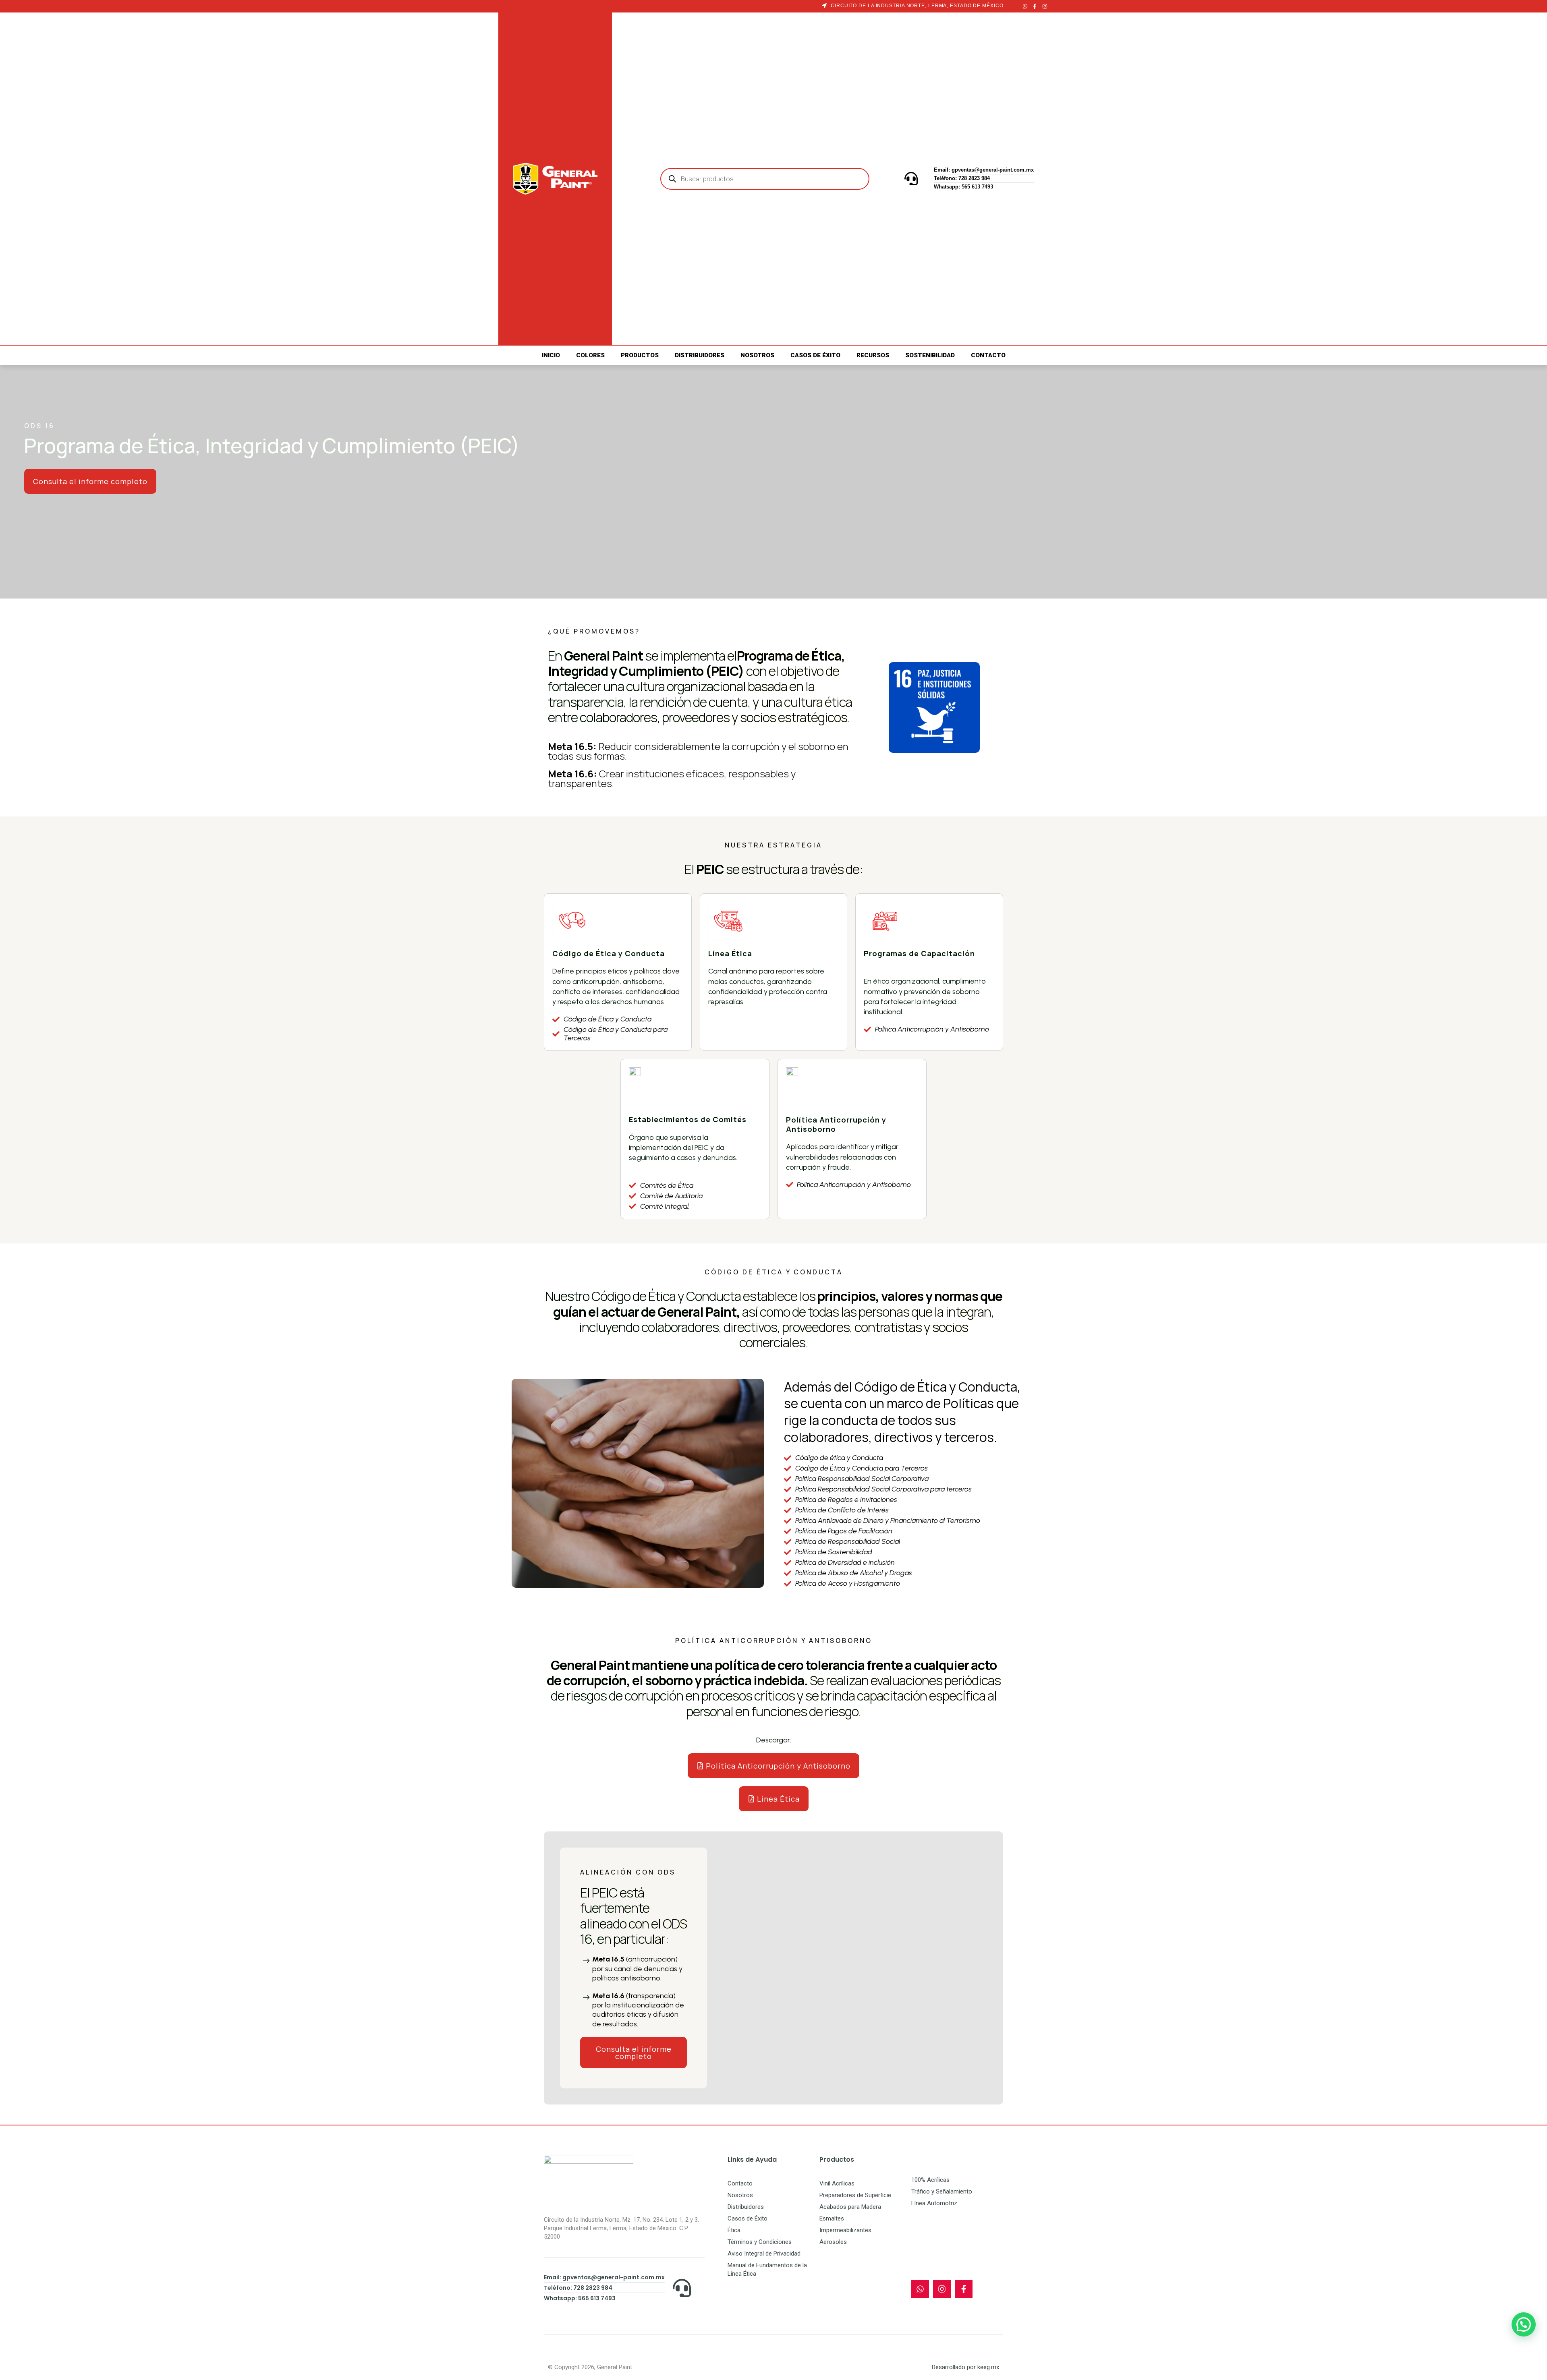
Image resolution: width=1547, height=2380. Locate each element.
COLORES (590, 355)
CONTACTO (988, 355)
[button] (1524, 2324)
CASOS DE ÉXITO (815, 355)
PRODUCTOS (640, 355)
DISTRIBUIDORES (700, 355)
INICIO (551, 355)
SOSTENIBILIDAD (930, 355)
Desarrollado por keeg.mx (965, 2367)
